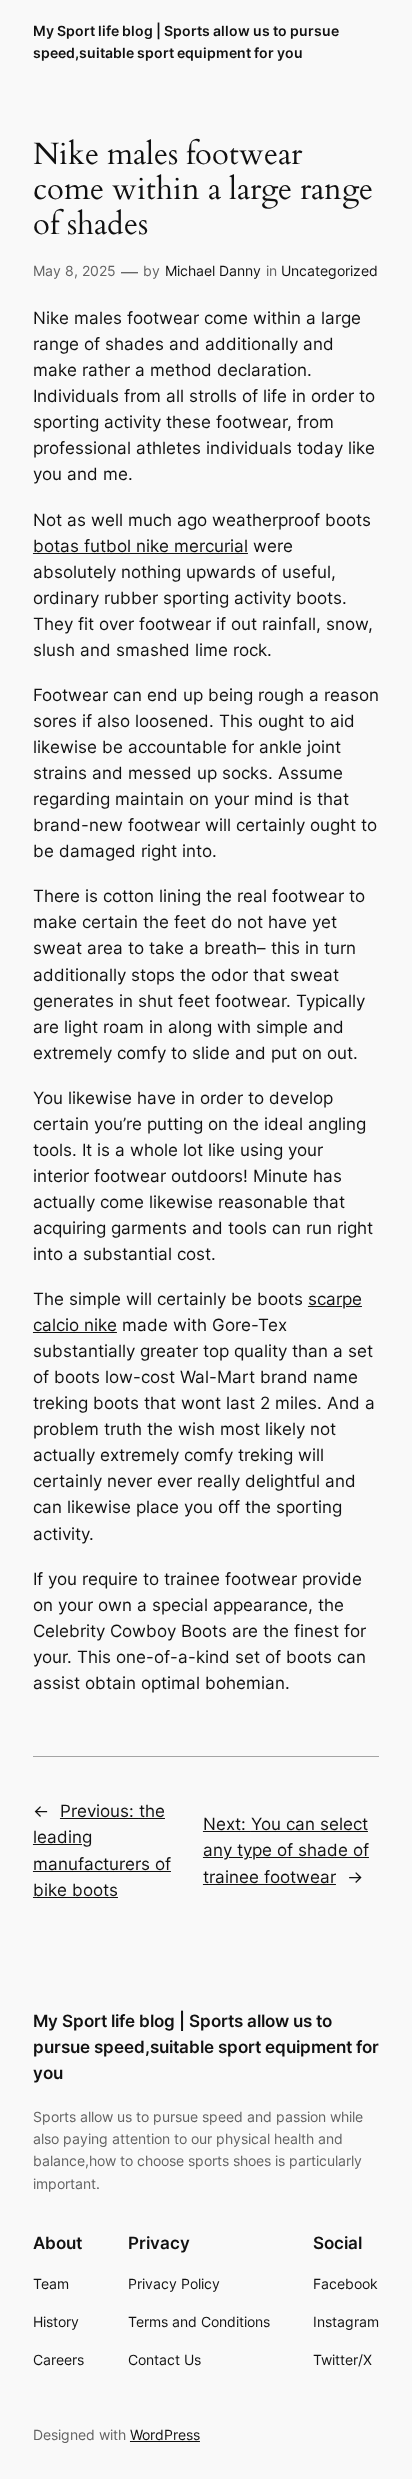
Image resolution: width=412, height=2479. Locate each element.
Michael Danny (213, 270)
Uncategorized (329, 270)
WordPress (165, 2434)
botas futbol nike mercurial (140, 546)
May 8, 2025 (74, 270)
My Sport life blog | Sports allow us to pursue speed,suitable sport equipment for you (206, 2047)
